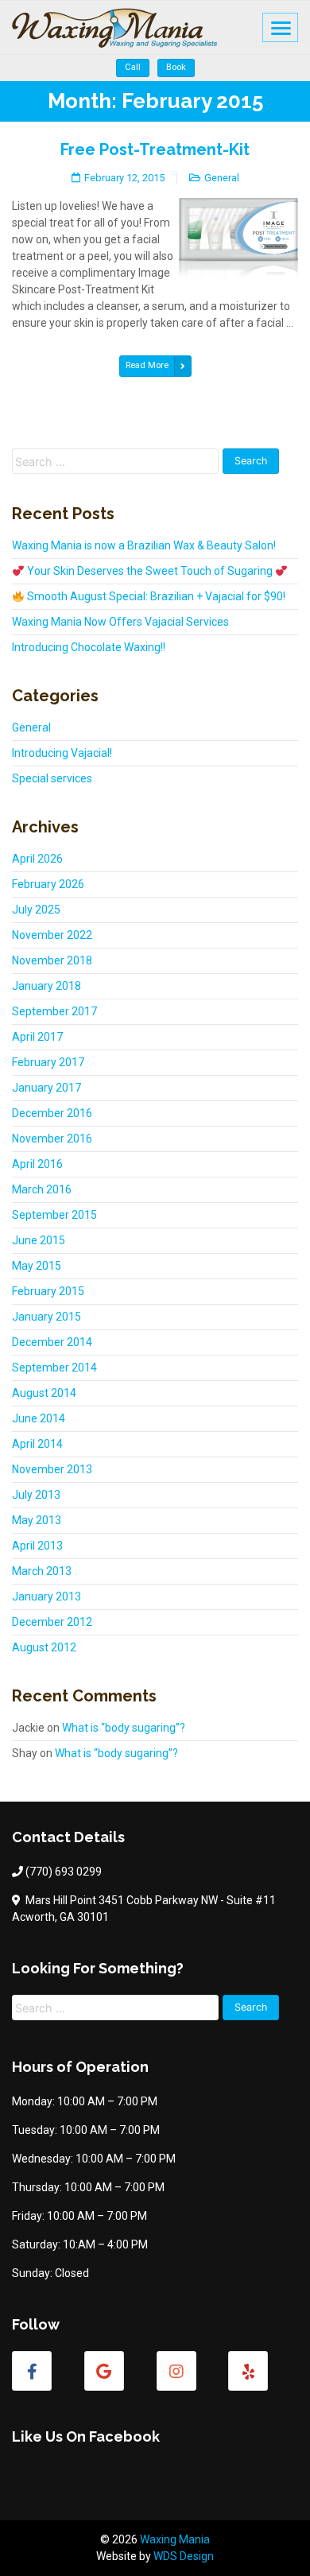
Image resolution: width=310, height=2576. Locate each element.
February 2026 (48, 884)
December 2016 (52, 1113)
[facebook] (32, 2371)
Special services (52, 778)
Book (176, 67)
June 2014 (39, 1418)
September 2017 (54, 1011)
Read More (147, 365)
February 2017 (48, 1062)
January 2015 (46, 1317)
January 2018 (46, 986)
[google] (104, 2371)
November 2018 (52, 960)
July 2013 (36, 1495)
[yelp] (248, 2371)
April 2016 (37, 1164)
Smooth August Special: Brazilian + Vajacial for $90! (155, 596)
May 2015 (37, 1266)
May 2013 (37, 1520)
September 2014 (54, 1368)
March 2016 (42, 1189)
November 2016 (52, 1139)
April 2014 (37, 1444)
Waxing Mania (175, 2539)
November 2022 (52, 935)
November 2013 (52, 1469)
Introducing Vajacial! (62, 753)
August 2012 (44, 1647)
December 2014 (52, 1342)
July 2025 (36, 910)
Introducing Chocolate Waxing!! (89, 647)
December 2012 (52, 1622)
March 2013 (42, 1571)
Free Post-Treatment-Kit (155, 149)
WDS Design (184, 2556)
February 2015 (48, 1291)
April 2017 (37, 1037)
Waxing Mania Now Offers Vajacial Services (120, 622)
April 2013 (37, 1546)
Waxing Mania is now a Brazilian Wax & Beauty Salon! (144, 545)
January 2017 (46, 1088)
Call (133, 67)
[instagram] (176, 2371)
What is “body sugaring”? (124, 1728)
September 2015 (54, 1215)
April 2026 (37, 859)
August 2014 (44, 1393)
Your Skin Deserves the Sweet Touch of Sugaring (150, 571)
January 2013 (46, 1596)
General (222, 178)
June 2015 (39, 1240)
